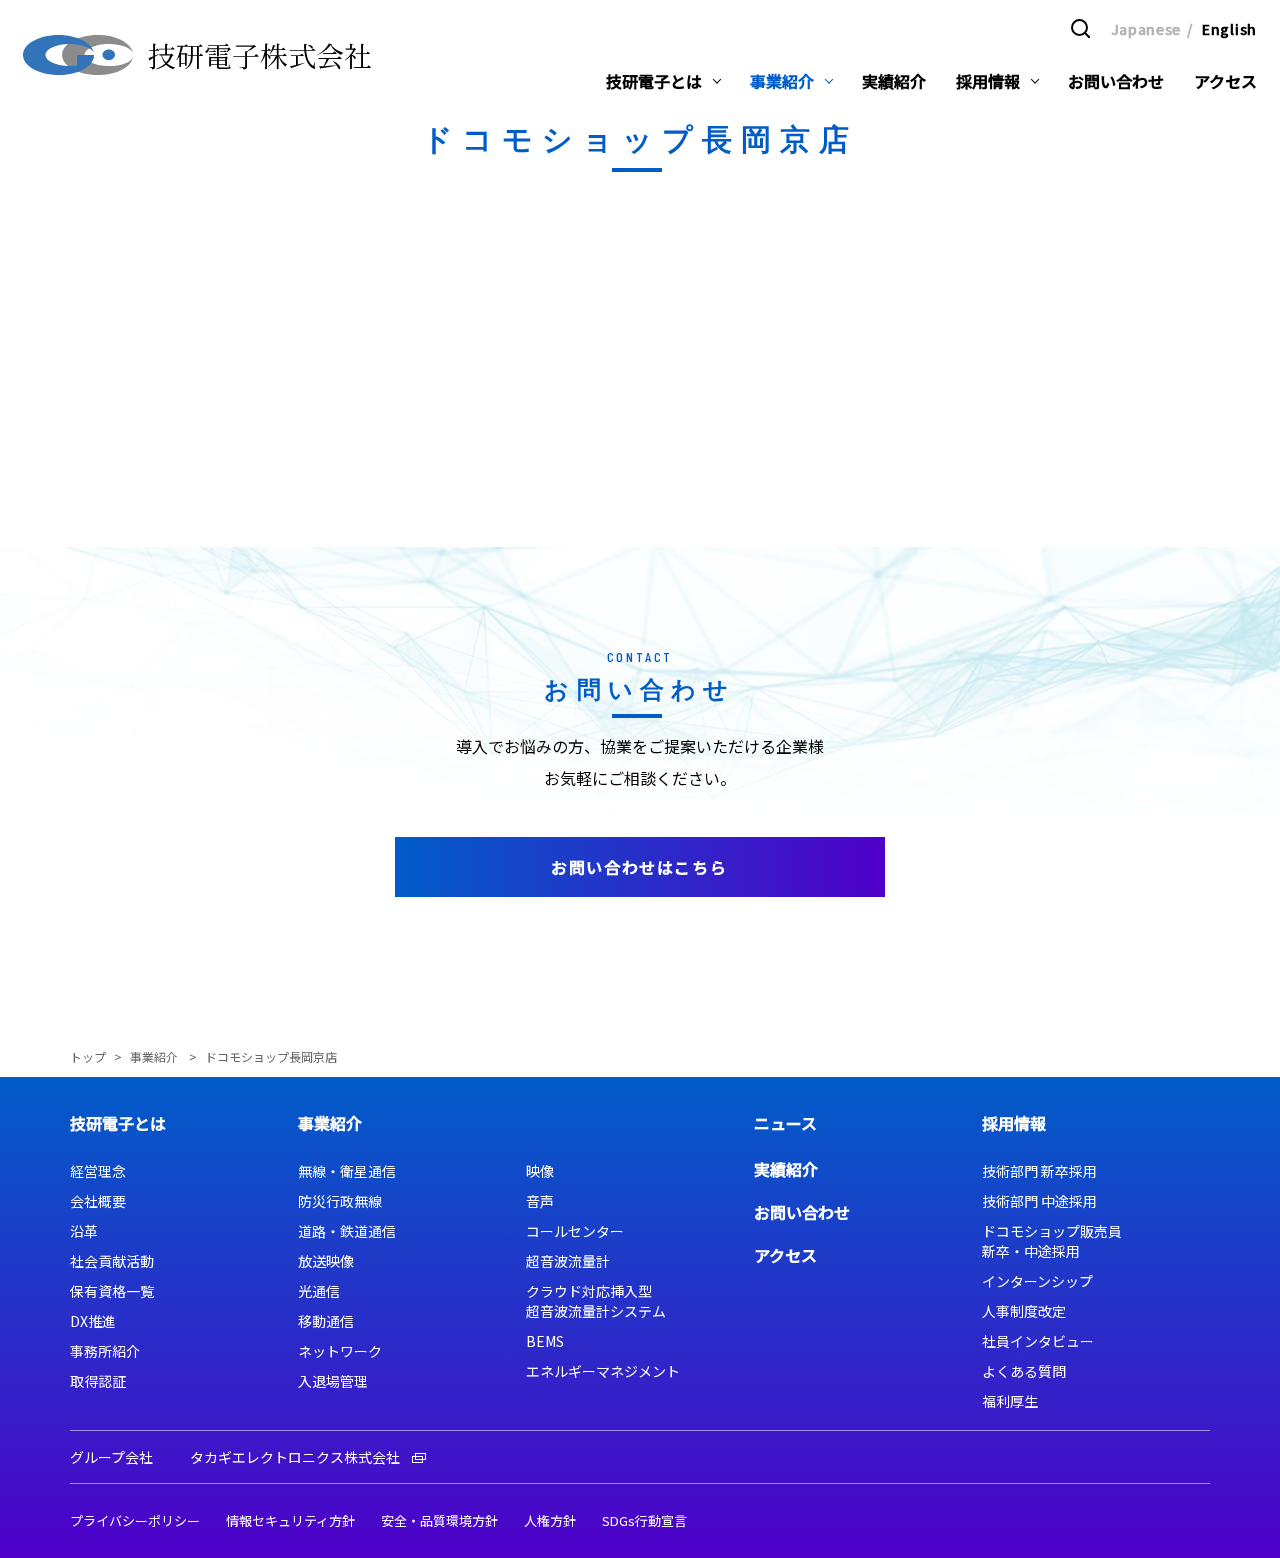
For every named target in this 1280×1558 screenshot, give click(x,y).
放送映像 (326, 1261)
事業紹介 (155, 1056)
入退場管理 (333, 1381)
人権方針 (550, 1520)
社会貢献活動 (112, 1261)
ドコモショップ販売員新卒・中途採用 (1052, 1241)
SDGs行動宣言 (644, 1520)
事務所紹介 (105, 1351)
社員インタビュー (1038, 1341)
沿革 (84, 1231)
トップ (88, 1056)
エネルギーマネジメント (603, 1371)
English (1229, 29)
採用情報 (1014, 1123)
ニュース (785, 1123)
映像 (540, 1171)
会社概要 (98, 1201)
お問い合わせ (802, 1212)
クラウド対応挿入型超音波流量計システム (596, 1301)
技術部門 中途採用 (1039, 1201)
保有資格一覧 (112, 1291)
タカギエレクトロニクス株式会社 (295, 1457)
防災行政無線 (340, 1201)
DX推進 (93, 1321)
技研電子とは (118, 1123)
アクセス (785, 1255)
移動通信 (326, 1321)
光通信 (319, 1291)
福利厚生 (1010, 1401)
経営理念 (98, 1171)
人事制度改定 (1024, 1311)
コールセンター (575, 1231)
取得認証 (98, 1381)
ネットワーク (340, 1351)
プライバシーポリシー (135, 1520)
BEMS (545, 1341)
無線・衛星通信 (347, 1171)
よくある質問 (1024, 1371)
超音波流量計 (568, 1261)
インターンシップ (1037, 1281)
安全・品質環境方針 (439, 1520)
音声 (540, 1201)
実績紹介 (786, 1169)
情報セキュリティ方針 (290, 1520)
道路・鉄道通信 (347, 1231)
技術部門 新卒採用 (1039, 1171)
